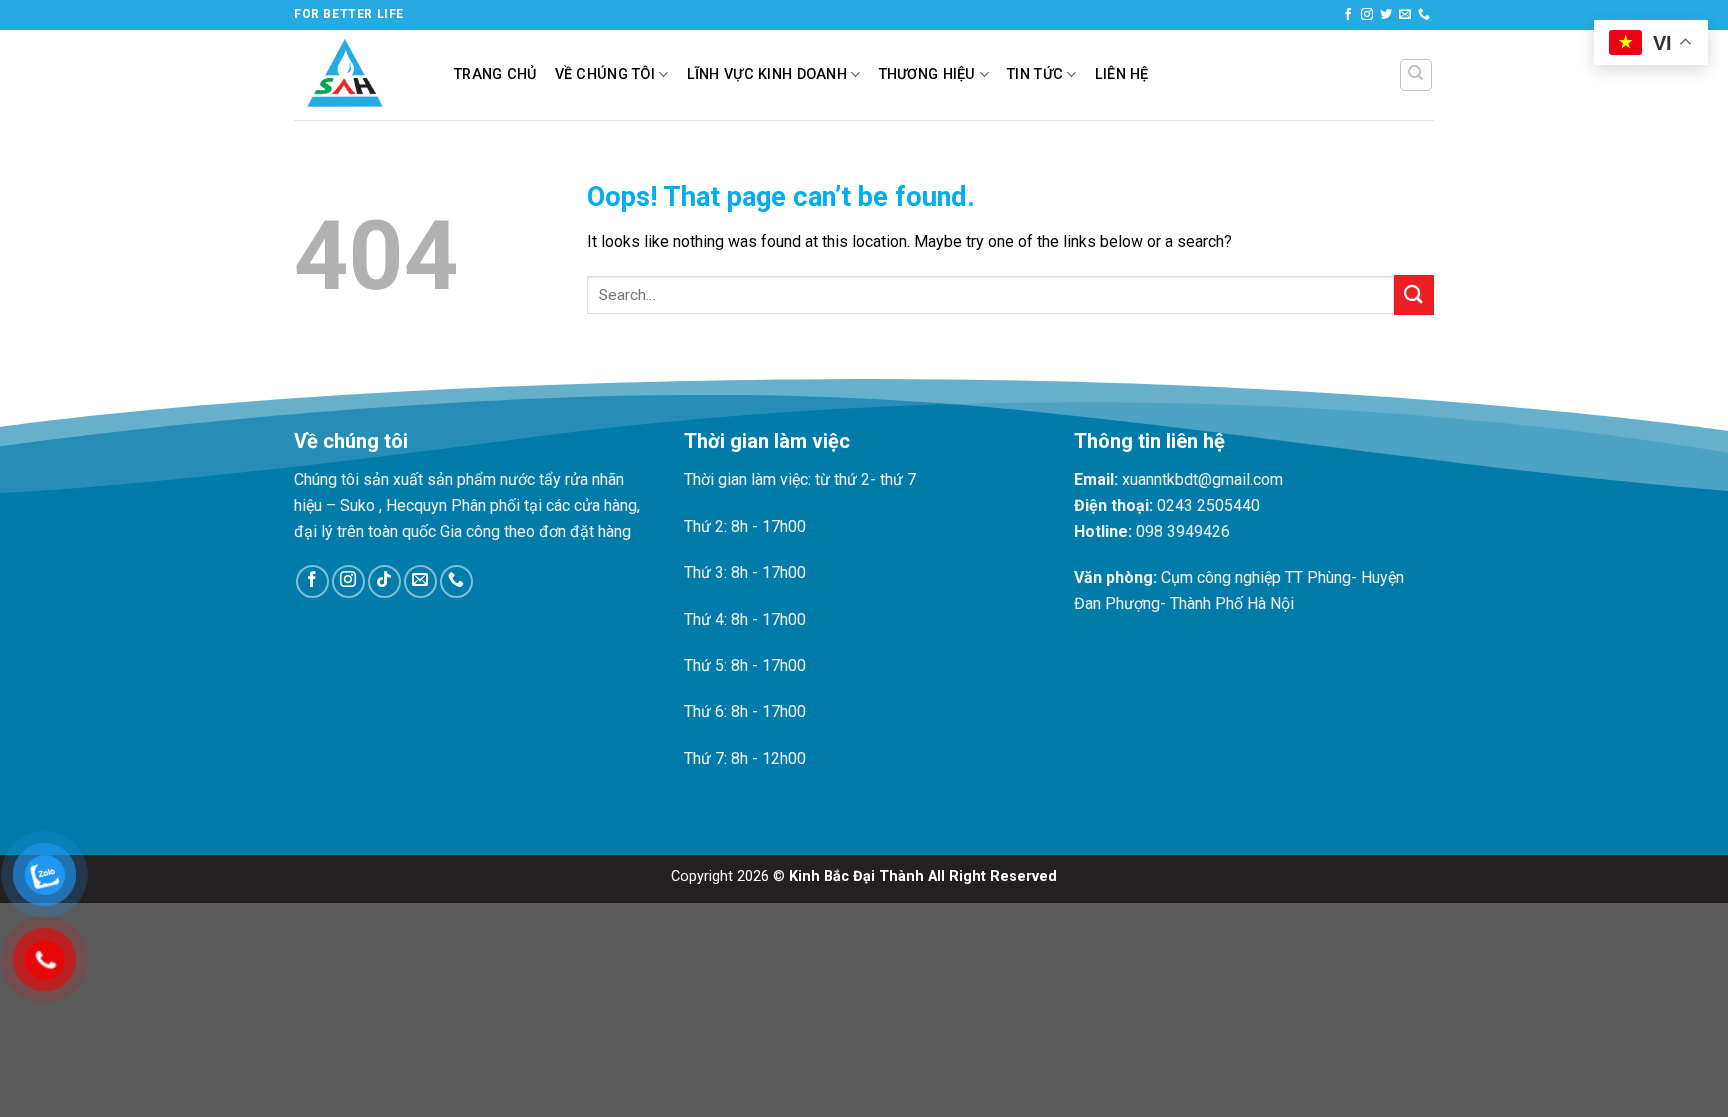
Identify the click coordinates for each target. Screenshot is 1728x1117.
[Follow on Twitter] (1386, 15)
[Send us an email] (1405, 15)
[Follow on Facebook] (1348, 15)
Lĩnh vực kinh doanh (767, 74)
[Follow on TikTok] (384, 581)
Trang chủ (495, 74)
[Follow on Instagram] (1367, 15)
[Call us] (1424, 15)
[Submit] (1414, 294)
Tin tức (1035, 74)
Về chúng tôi (605, 74)
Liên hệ (1122, 74)
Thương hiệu (927, 74)
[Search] (1416, 75)
